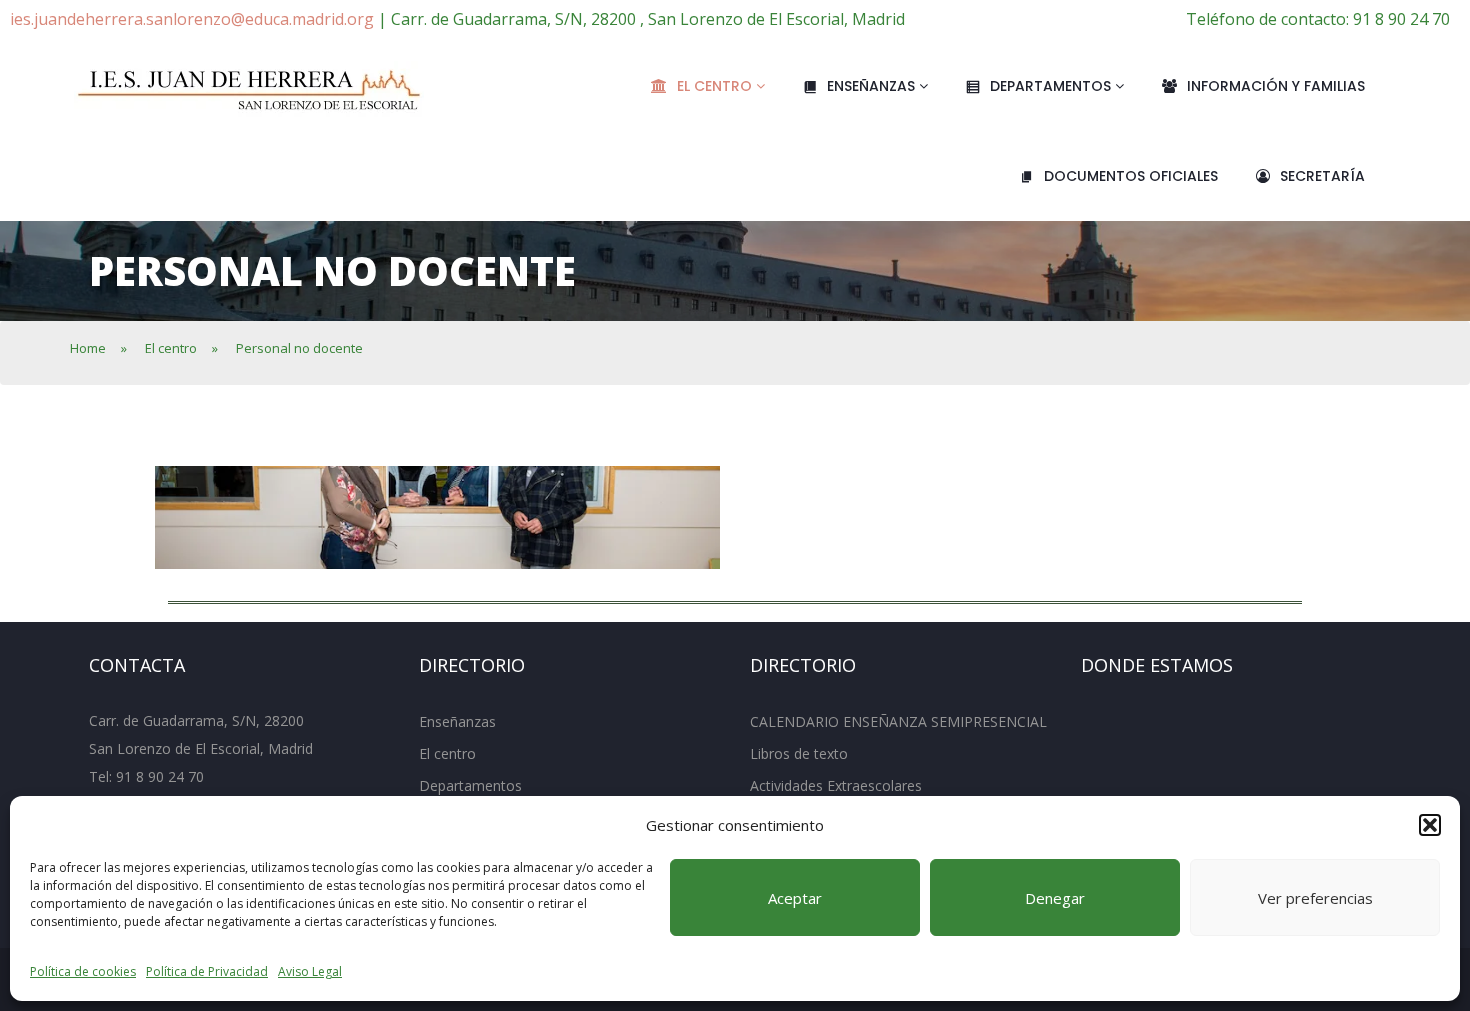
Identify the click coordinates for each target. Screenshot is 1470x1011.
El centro (716, 86)
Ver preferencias (1315, 898)
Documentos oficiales (1131, 176)
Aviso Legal (310, 971)
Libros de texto (799, 753)
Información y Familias (1276, 86)
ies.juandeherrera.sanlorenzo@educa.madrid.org (192, 19)
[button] (1430, 825)
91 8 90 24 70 (160, 776)
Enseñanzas (873, 86)
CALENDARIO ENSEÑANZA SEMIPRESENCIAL (898, 721)
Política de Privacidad (207, 971)
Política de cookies (83, 971)
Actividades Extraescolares (836, 785)
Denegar (1055, 898)
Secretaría (1322, 176)
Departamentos (1052, 86)
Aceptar (795, 898)
